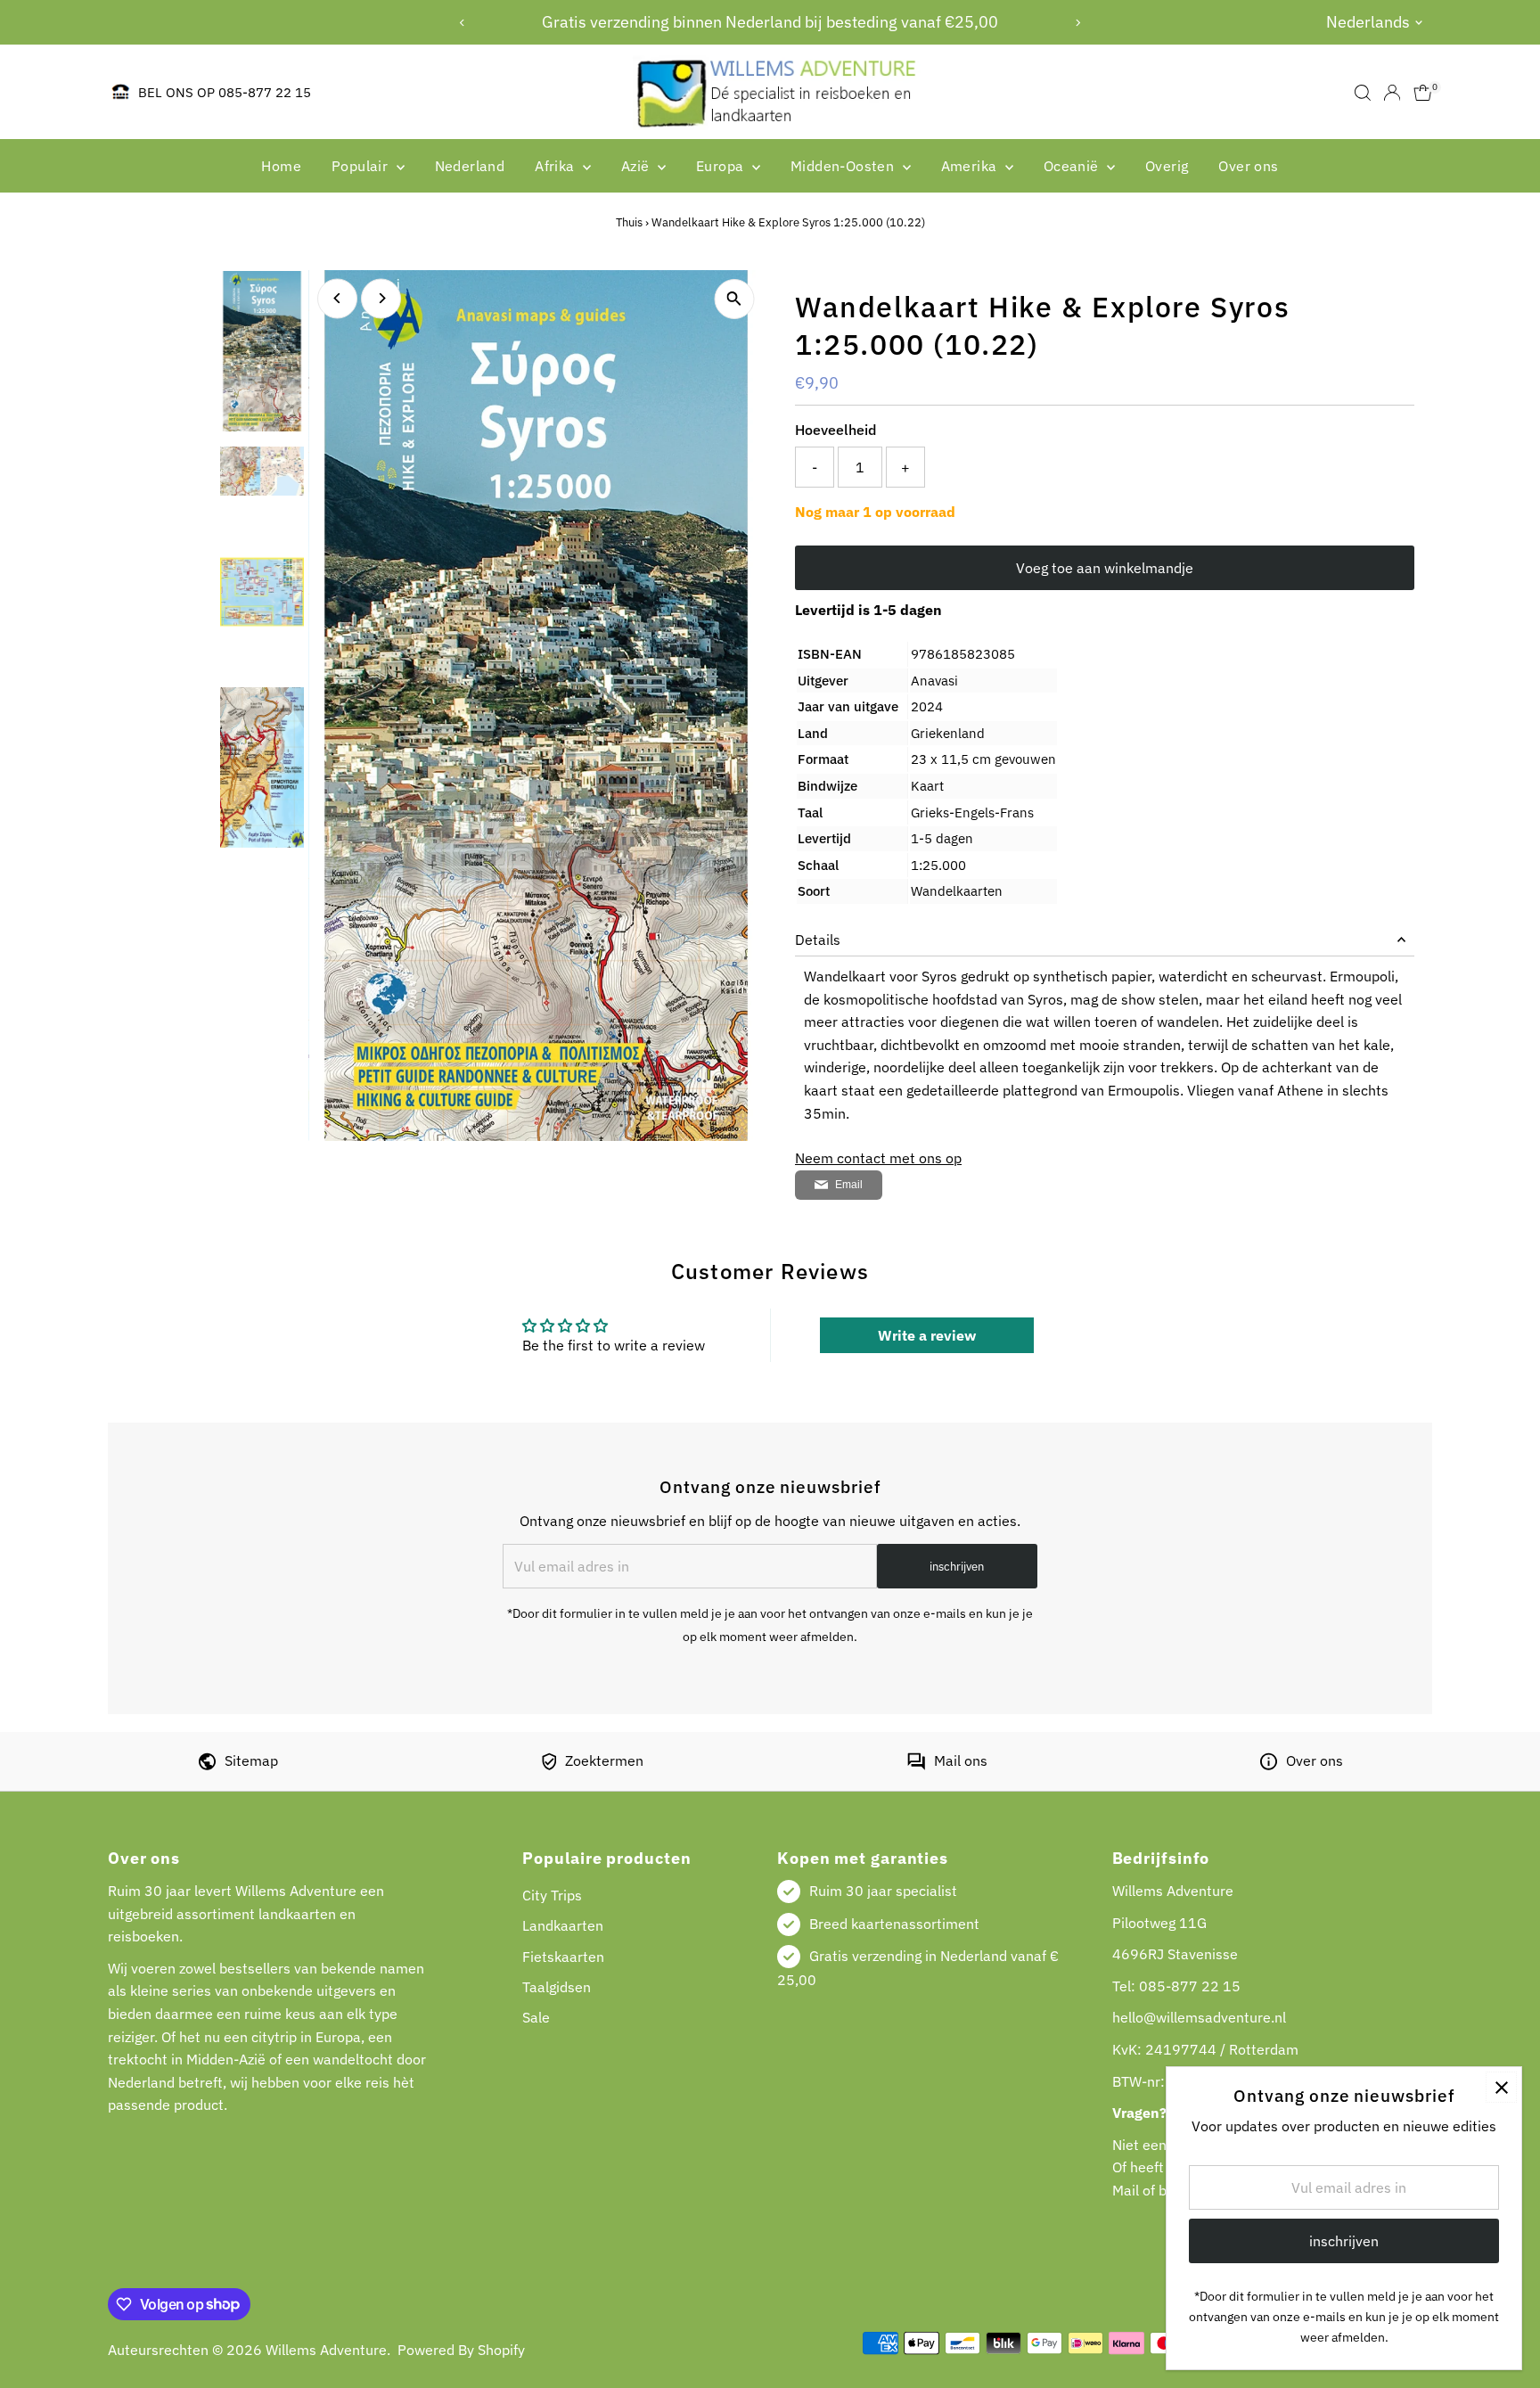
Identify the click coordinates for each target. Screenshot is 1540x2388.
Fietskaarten (563, 1957)
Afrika (557, 166)
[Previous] (462, 23)
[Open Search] (1363, 93)
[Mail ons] (916, 1765)
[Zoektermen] (549, 1765)
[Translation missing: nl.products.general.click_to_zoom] (734, 299)
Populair (362, 166)
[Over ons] (1269, 1765)
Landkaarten (563, 1925)
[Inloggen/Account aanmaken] (1392, 93)
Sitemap (251, 1760)
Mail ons (961, 1760)
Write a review (927, 1335)
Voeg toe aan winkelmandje (1105, 568)
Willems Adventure (326, 2350)
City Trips (552, 1895)
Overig (1167, 166)
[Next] (1078, 23)
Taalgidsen (557, 1987)
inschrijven (957, 1567)
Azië (637, 166)
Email (849, 1185)
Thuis (629, 222)
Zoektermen (604, 1760)
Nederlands (1368, 22)
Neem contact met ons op (878, 1158)
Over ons (1248, 166)
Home (281, 166)
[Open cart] (1423, 93)
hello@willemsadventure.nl (1199, 2017)
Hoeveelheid (836, 430)
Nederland (470, 166)
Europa (722, 166)
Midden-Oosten (844, 166)
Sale (536, 2017)
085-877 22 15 (1190, 1986)
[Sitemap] (207, 1765)
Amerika (971, 166)
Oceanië (1073, 166)
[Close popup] (1501, 2087)
